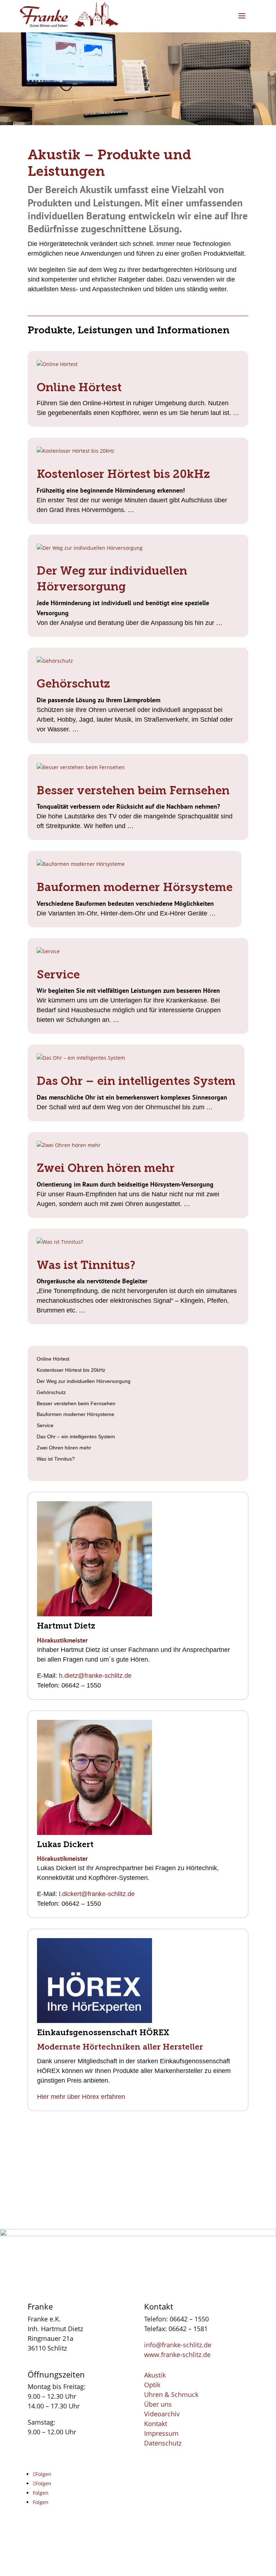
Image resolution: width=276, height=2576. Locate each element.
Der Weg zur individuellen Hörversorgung (84, 1381)
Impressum (161, 2433)
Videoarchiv (162, 2414)
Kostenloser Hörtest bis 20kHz (123, 474)
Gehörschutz (73, 684)
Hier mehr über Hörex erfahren (81, 2097)
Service (58, 974)
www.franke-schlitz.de (177, 2355)
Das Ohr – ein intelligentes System (136, 1081)
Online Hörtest (79, 387)
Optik (152, 2385)
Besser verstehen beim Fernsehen (133, 790)
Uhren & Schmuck (171, 2394)
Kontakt (156, 2424)
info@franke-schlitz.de (178, 2345)
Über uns (158, 2404)
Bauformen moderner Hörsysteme (135, 887)
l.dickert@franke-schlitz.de (97, 1894)
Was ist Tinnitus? (86, 1265)
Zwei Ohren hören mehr (106, 1168)
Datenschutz (163, 2443)
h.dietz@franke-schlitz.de (95, 1676)
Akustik (155, 2375)
